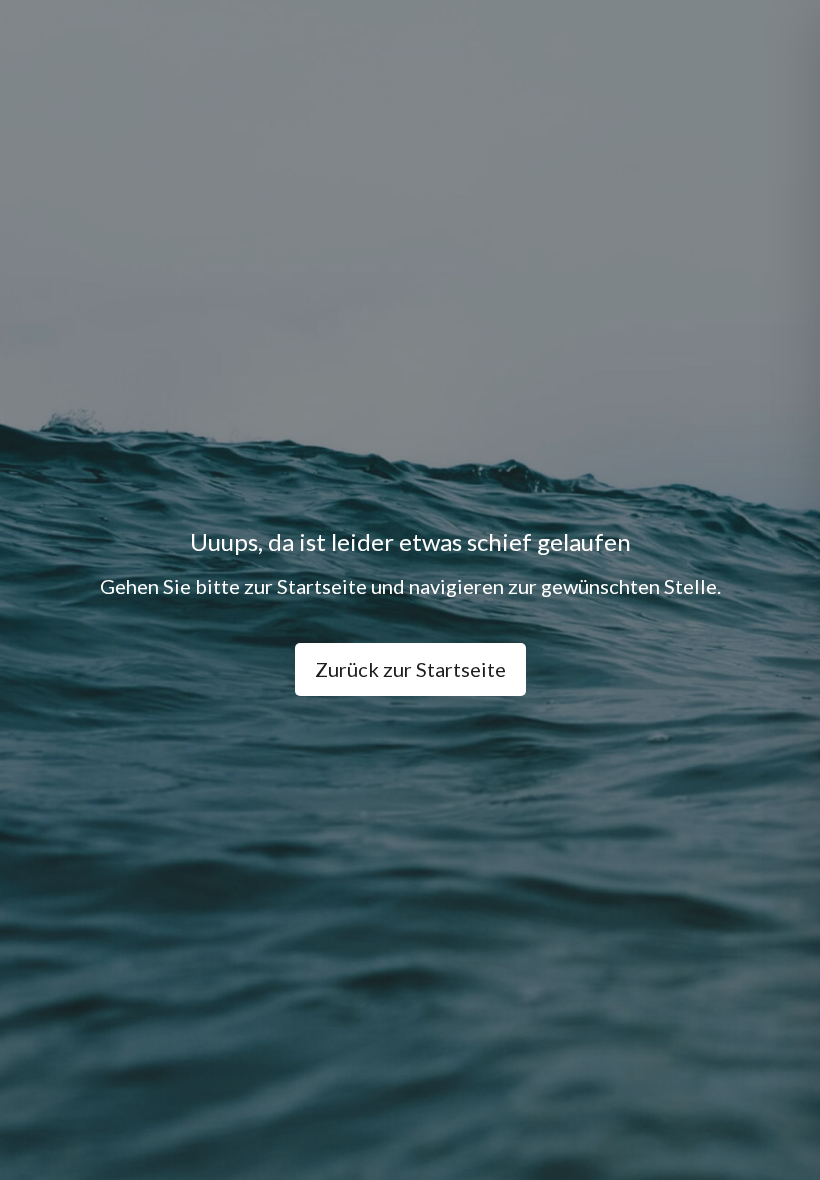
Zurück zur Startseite (410, 669)
